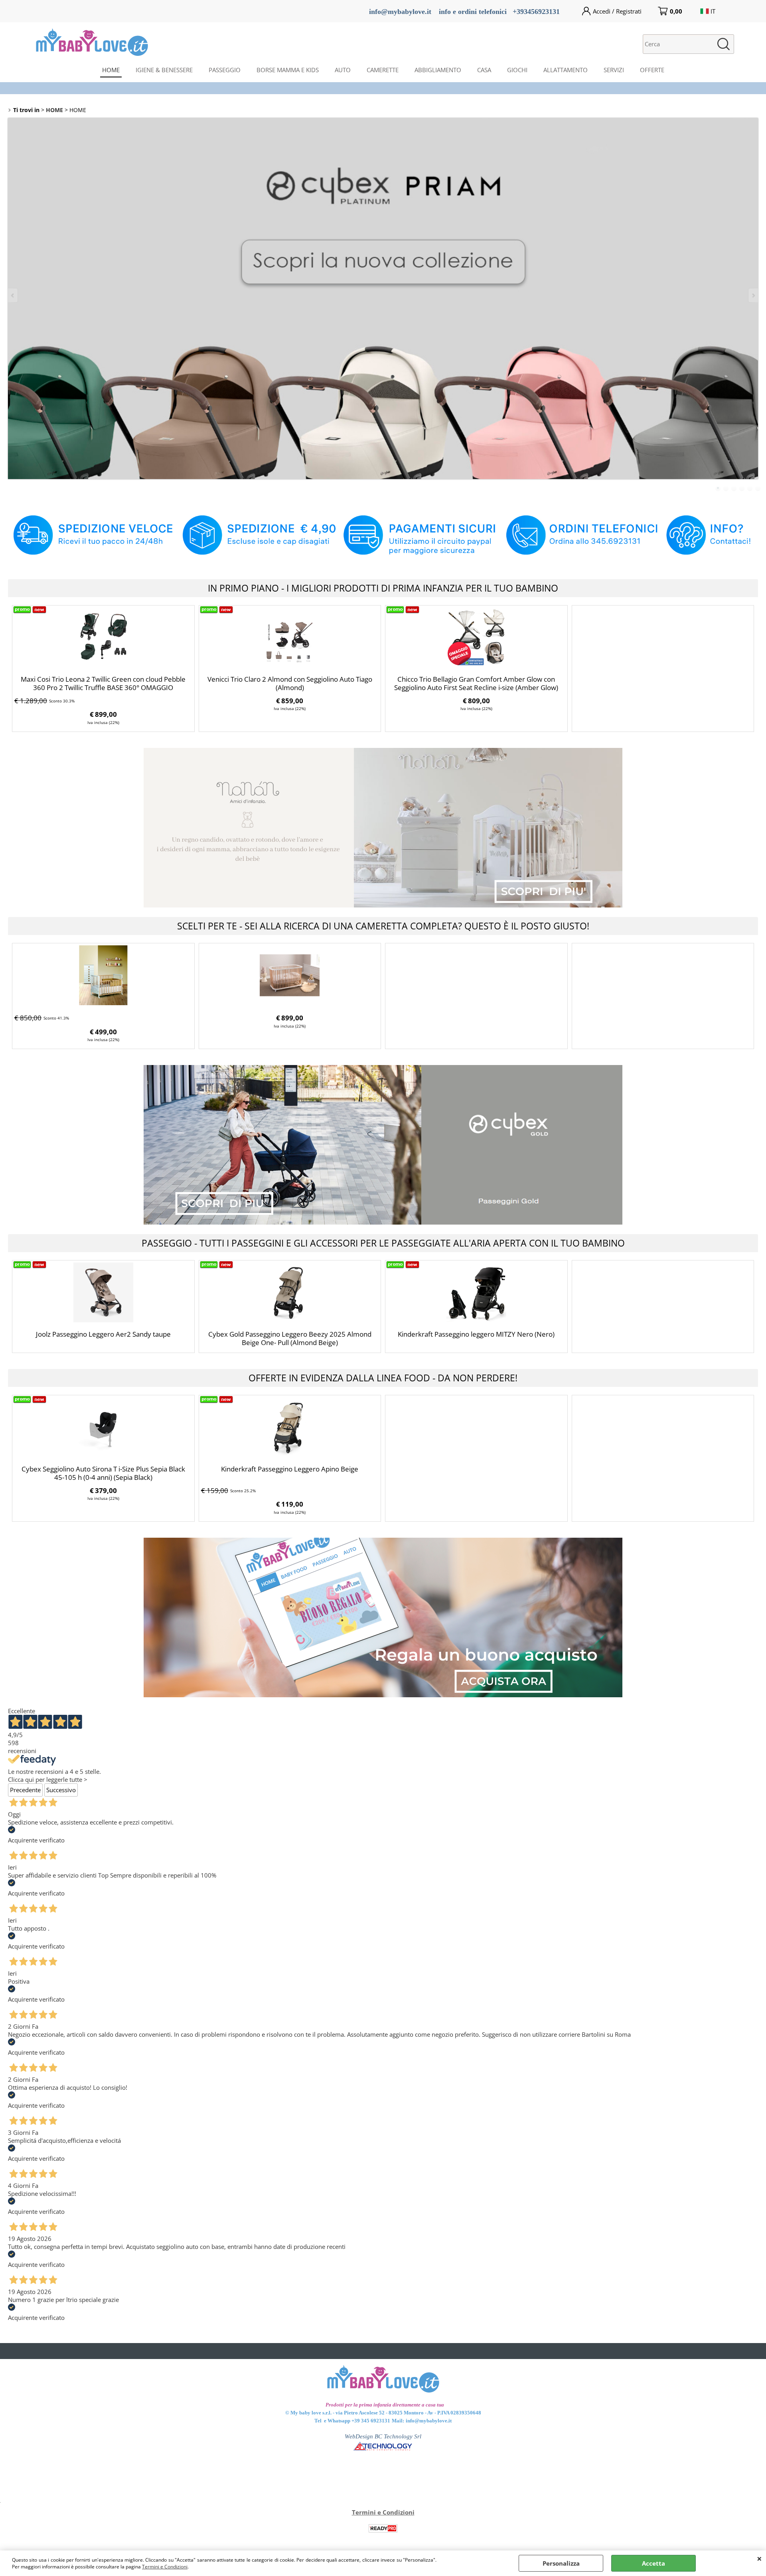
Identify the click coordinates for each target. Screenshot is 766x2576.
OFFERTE (652, 70)
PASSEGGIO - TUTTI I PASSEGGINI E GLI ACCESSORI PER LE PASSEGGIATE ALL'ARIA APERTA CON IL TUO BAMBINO (383, 1243)
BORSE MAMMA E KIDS (288, 70)
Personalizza (561, 2563)
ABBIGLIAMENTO (438, 70)
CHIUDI (759, 2558)
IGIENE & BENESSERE (164, 70)
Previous (13, 295)
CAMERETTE (383, 70)
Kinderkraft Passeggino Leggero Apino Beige (290, 1469)
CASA (484, 70)
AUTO (343, 70)
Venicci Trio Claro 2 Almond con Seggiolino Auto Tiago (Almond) (290, 683)
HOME (111, 70)
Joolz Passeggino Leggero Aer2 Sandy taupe (103, 1334)
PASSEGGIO (225, 70)
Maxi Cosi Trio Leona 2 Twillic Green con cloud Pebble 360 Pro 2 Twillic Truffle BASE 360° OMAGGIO (103, 683)
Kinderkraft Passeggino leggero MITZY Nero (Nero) (476, 1334)
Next (753, 295)
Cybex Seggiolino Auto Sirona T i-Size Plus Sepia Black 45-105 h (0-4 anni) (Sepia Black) (103, 1473)
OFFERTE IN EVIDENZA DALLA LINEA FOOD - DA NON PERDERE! (383, 1378)
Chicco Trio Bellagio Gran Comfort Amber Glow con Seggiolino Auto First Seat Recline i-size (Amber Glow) (476, 683)
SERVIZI (614, 70)
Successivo (61, 1790)
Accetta (653, 2563)
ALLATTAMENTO (566, 70)
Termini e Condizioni (165, 2567)
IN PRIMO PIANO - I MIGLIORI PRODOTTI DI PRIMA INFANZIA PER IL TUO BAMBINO (383, 588)
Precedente (25, 1790)
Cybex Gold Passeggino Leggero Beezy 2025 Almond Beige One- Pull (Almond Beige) (290, 1338)
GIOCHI (517, 70)
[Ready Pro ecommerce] (383, 2528)
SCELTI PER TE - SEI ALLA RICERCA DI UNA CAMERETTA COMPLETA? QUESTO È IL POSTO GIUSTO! (383, 926)
